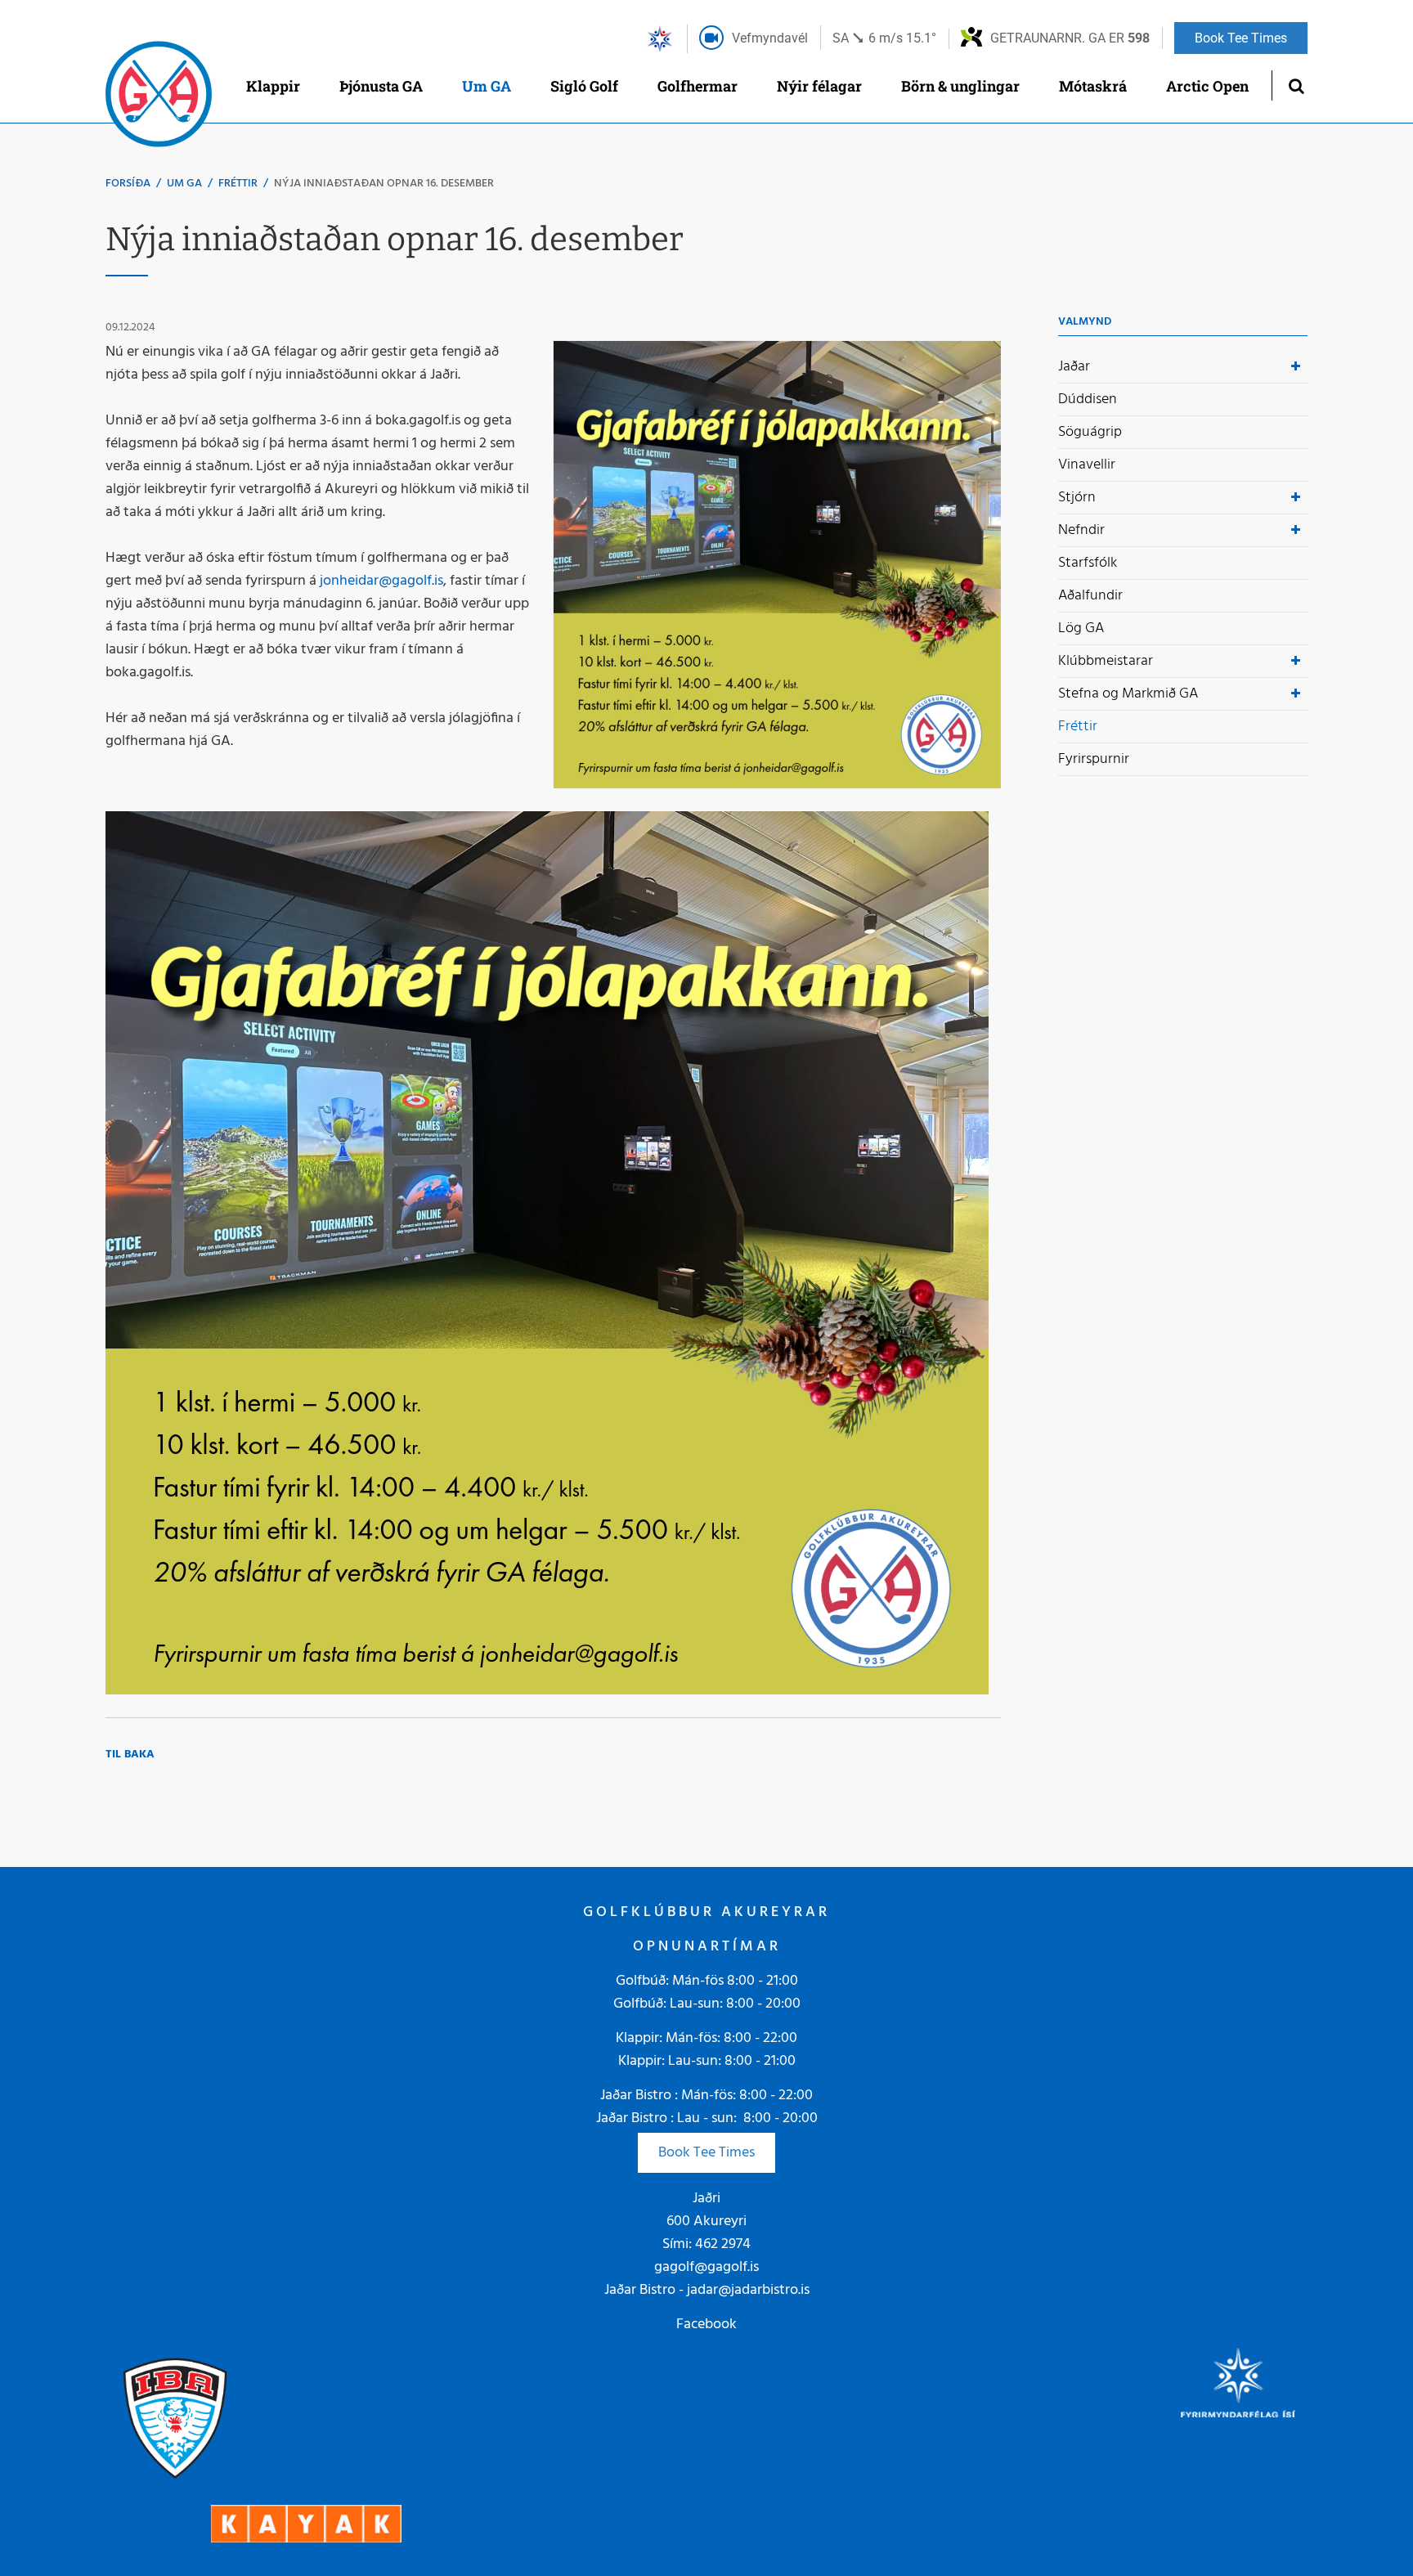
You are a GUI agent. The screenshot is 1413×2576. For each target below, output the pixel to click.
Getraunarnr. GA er (1070, 38)
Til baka (130, 1755)
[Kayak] (306, 2523)
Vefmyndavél (770, 38)
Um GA (184, 184)
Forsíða (128, 184)
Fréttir (238, 184)
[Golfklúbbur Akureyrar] (159, 98)
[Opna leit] (1296, 85)
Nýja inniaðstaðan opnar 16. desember (384, 184)
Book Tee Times (706, 2153)
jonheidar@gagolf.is (381, 581)
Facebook (706, 2325)
